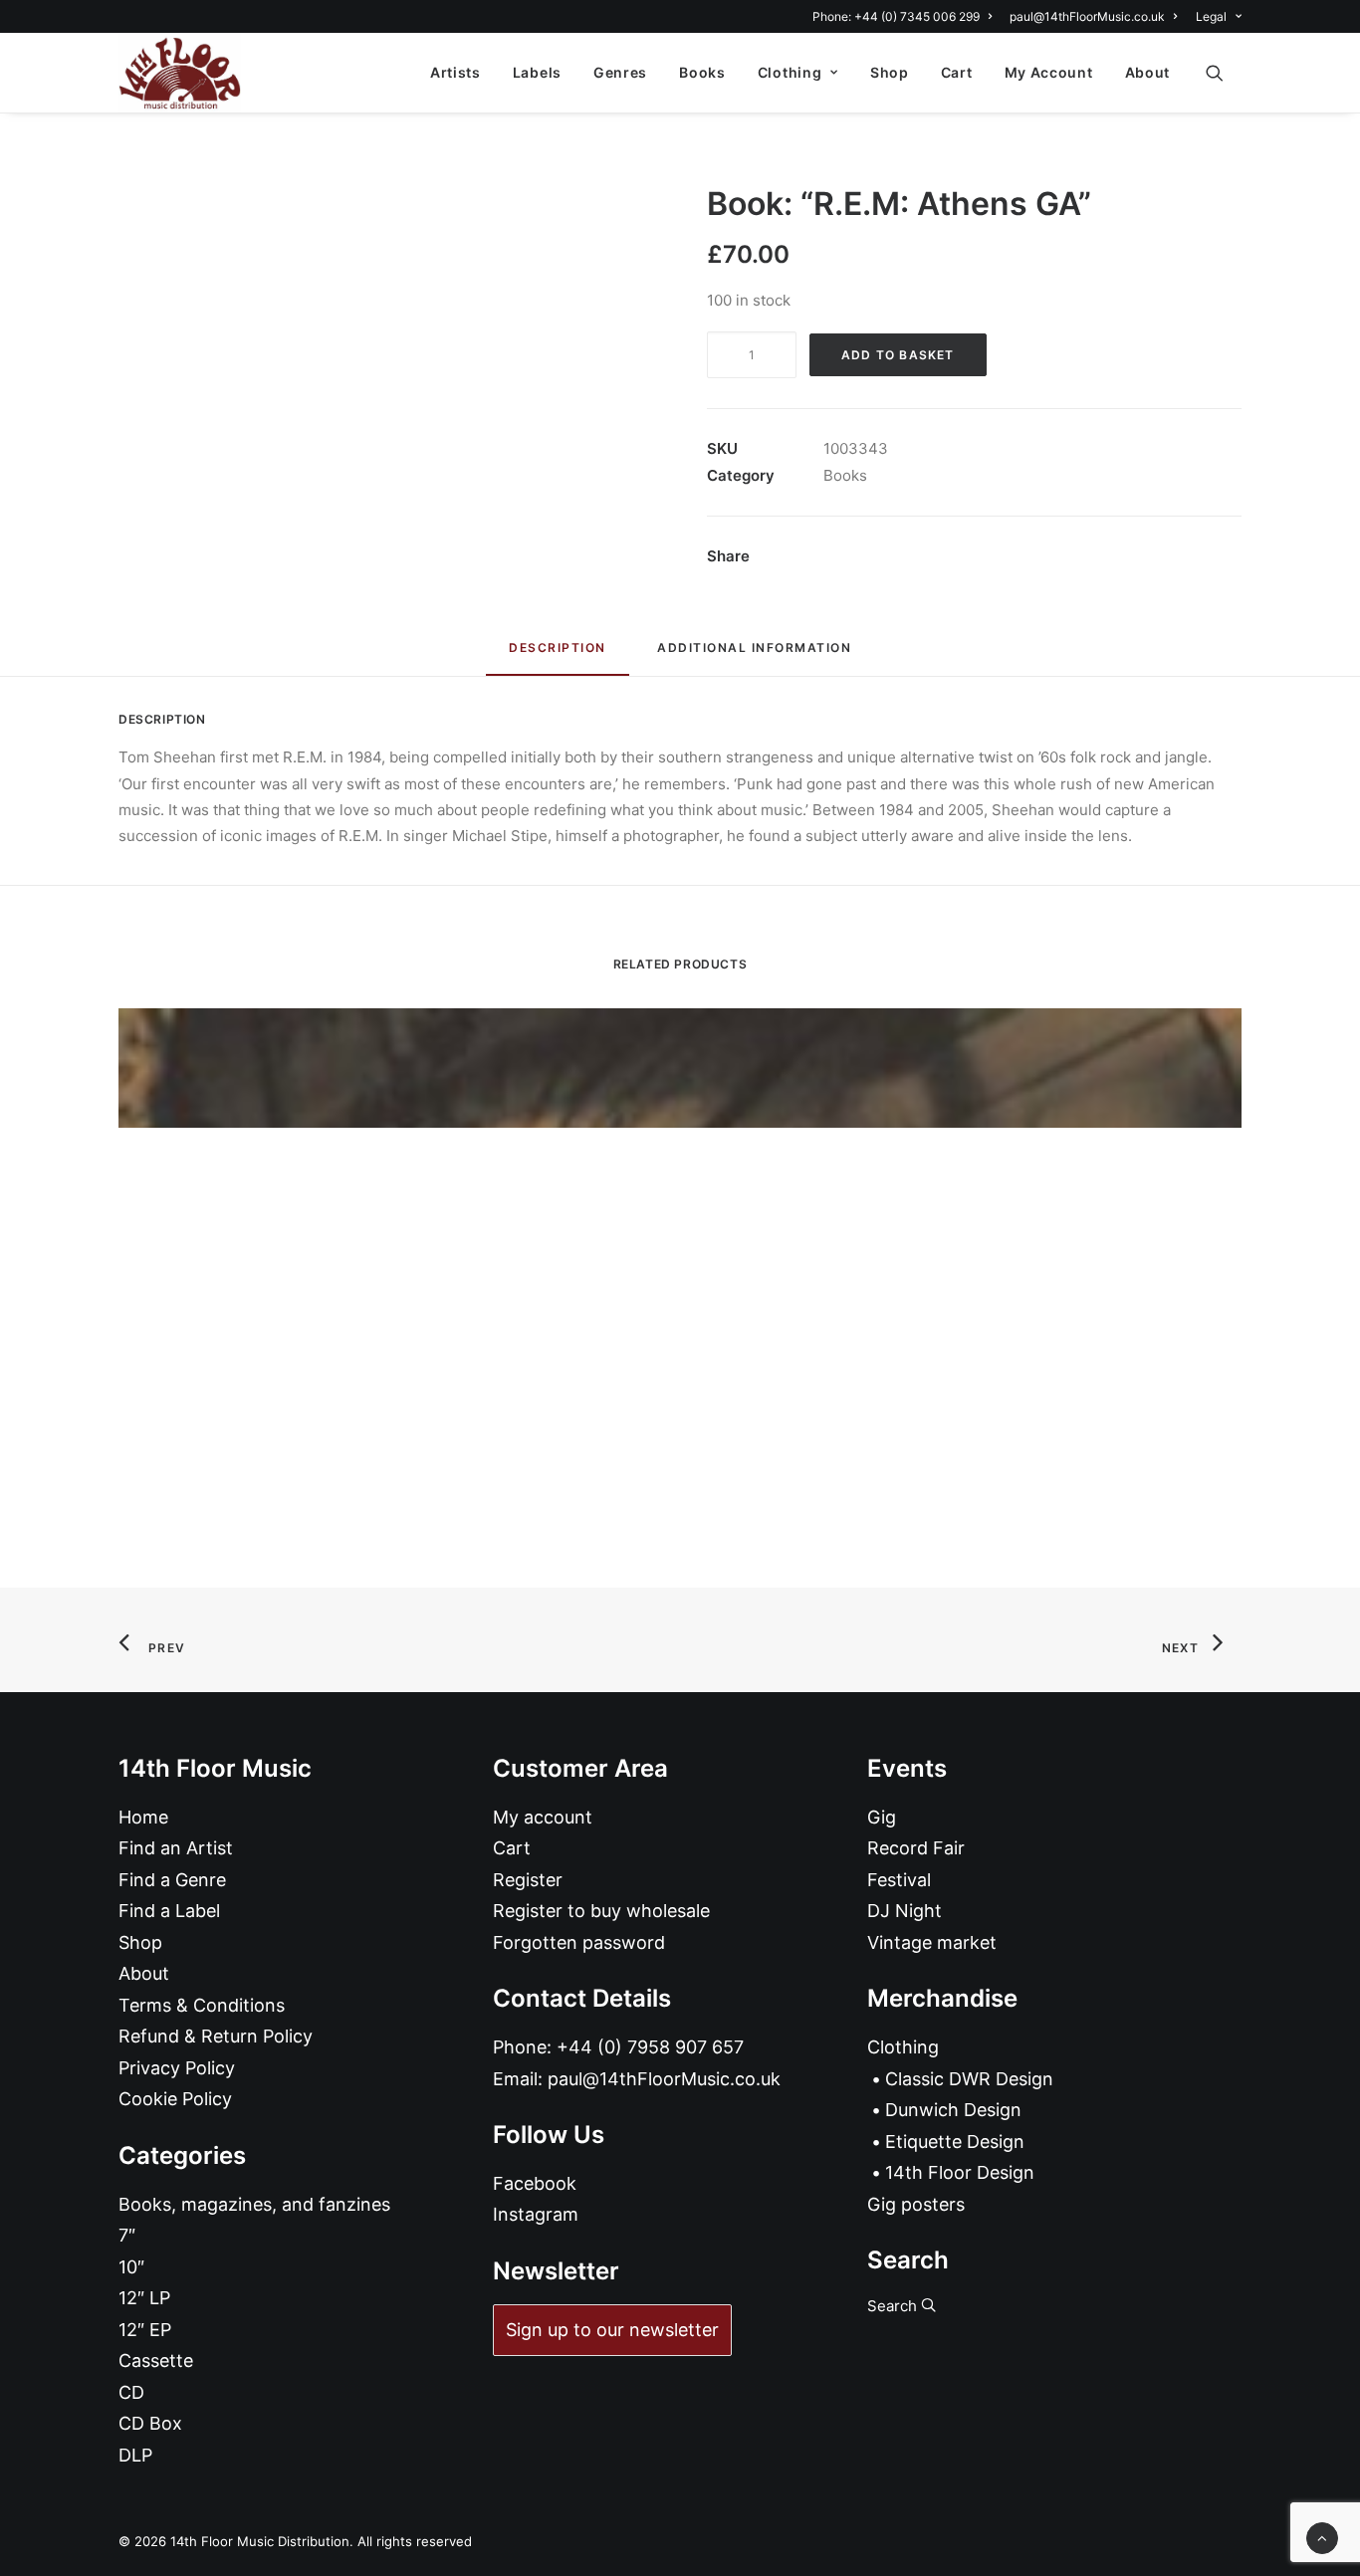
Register (528, 1880)
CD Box (150, 2423)
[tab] (754, 655)
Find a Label (169, 1911)
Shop (890, 72)
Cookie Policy (175, 2099)
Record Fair (916, 1848)
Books (702, 72)
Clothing (790, 72)
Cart (957, 72)
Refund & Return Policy (216, 2036)
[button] (1224, 73)
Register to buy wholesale (601, 1911)
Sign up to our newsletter (612, 2330)
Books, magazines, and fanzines (254, 2204)
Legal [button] (1211, 16)
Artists (455, 72)
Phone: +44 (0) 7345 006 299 (896, 16)
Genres (620, 72)
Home (143, 1817)
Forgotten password (579, 1942)
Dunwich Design (953, 2110)
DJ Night (905, 1911)
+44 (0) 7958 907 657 (650, 2047)
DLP (135, 2455)
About (1148, 72)
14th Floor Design (960, 2172)
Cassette (156, 2361)
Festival (899, 1880)
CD (131, 2392)
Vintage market (932, 1942)
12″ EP (145, 2330)
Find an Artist (176, 1848)
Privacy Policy (177, 2068)
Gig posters (916, 2204)
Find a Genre (172, 1880)
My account (543, 1817)
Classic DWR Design (969, 2079)
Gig (882, 1817)
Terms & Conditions (202, 2005)
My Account (1049, 72)
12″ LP (144, 2298)
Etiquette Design (955, 2142)
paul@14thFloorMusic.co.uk (1087, 16)
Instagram (536, 2214)
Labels (537, 72)
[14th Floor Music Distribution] (180, 73)
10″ (131, 2267)
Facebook (535, 2183)
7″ (127, 2235)
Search (894, 2306)
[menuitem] (906, 16)
